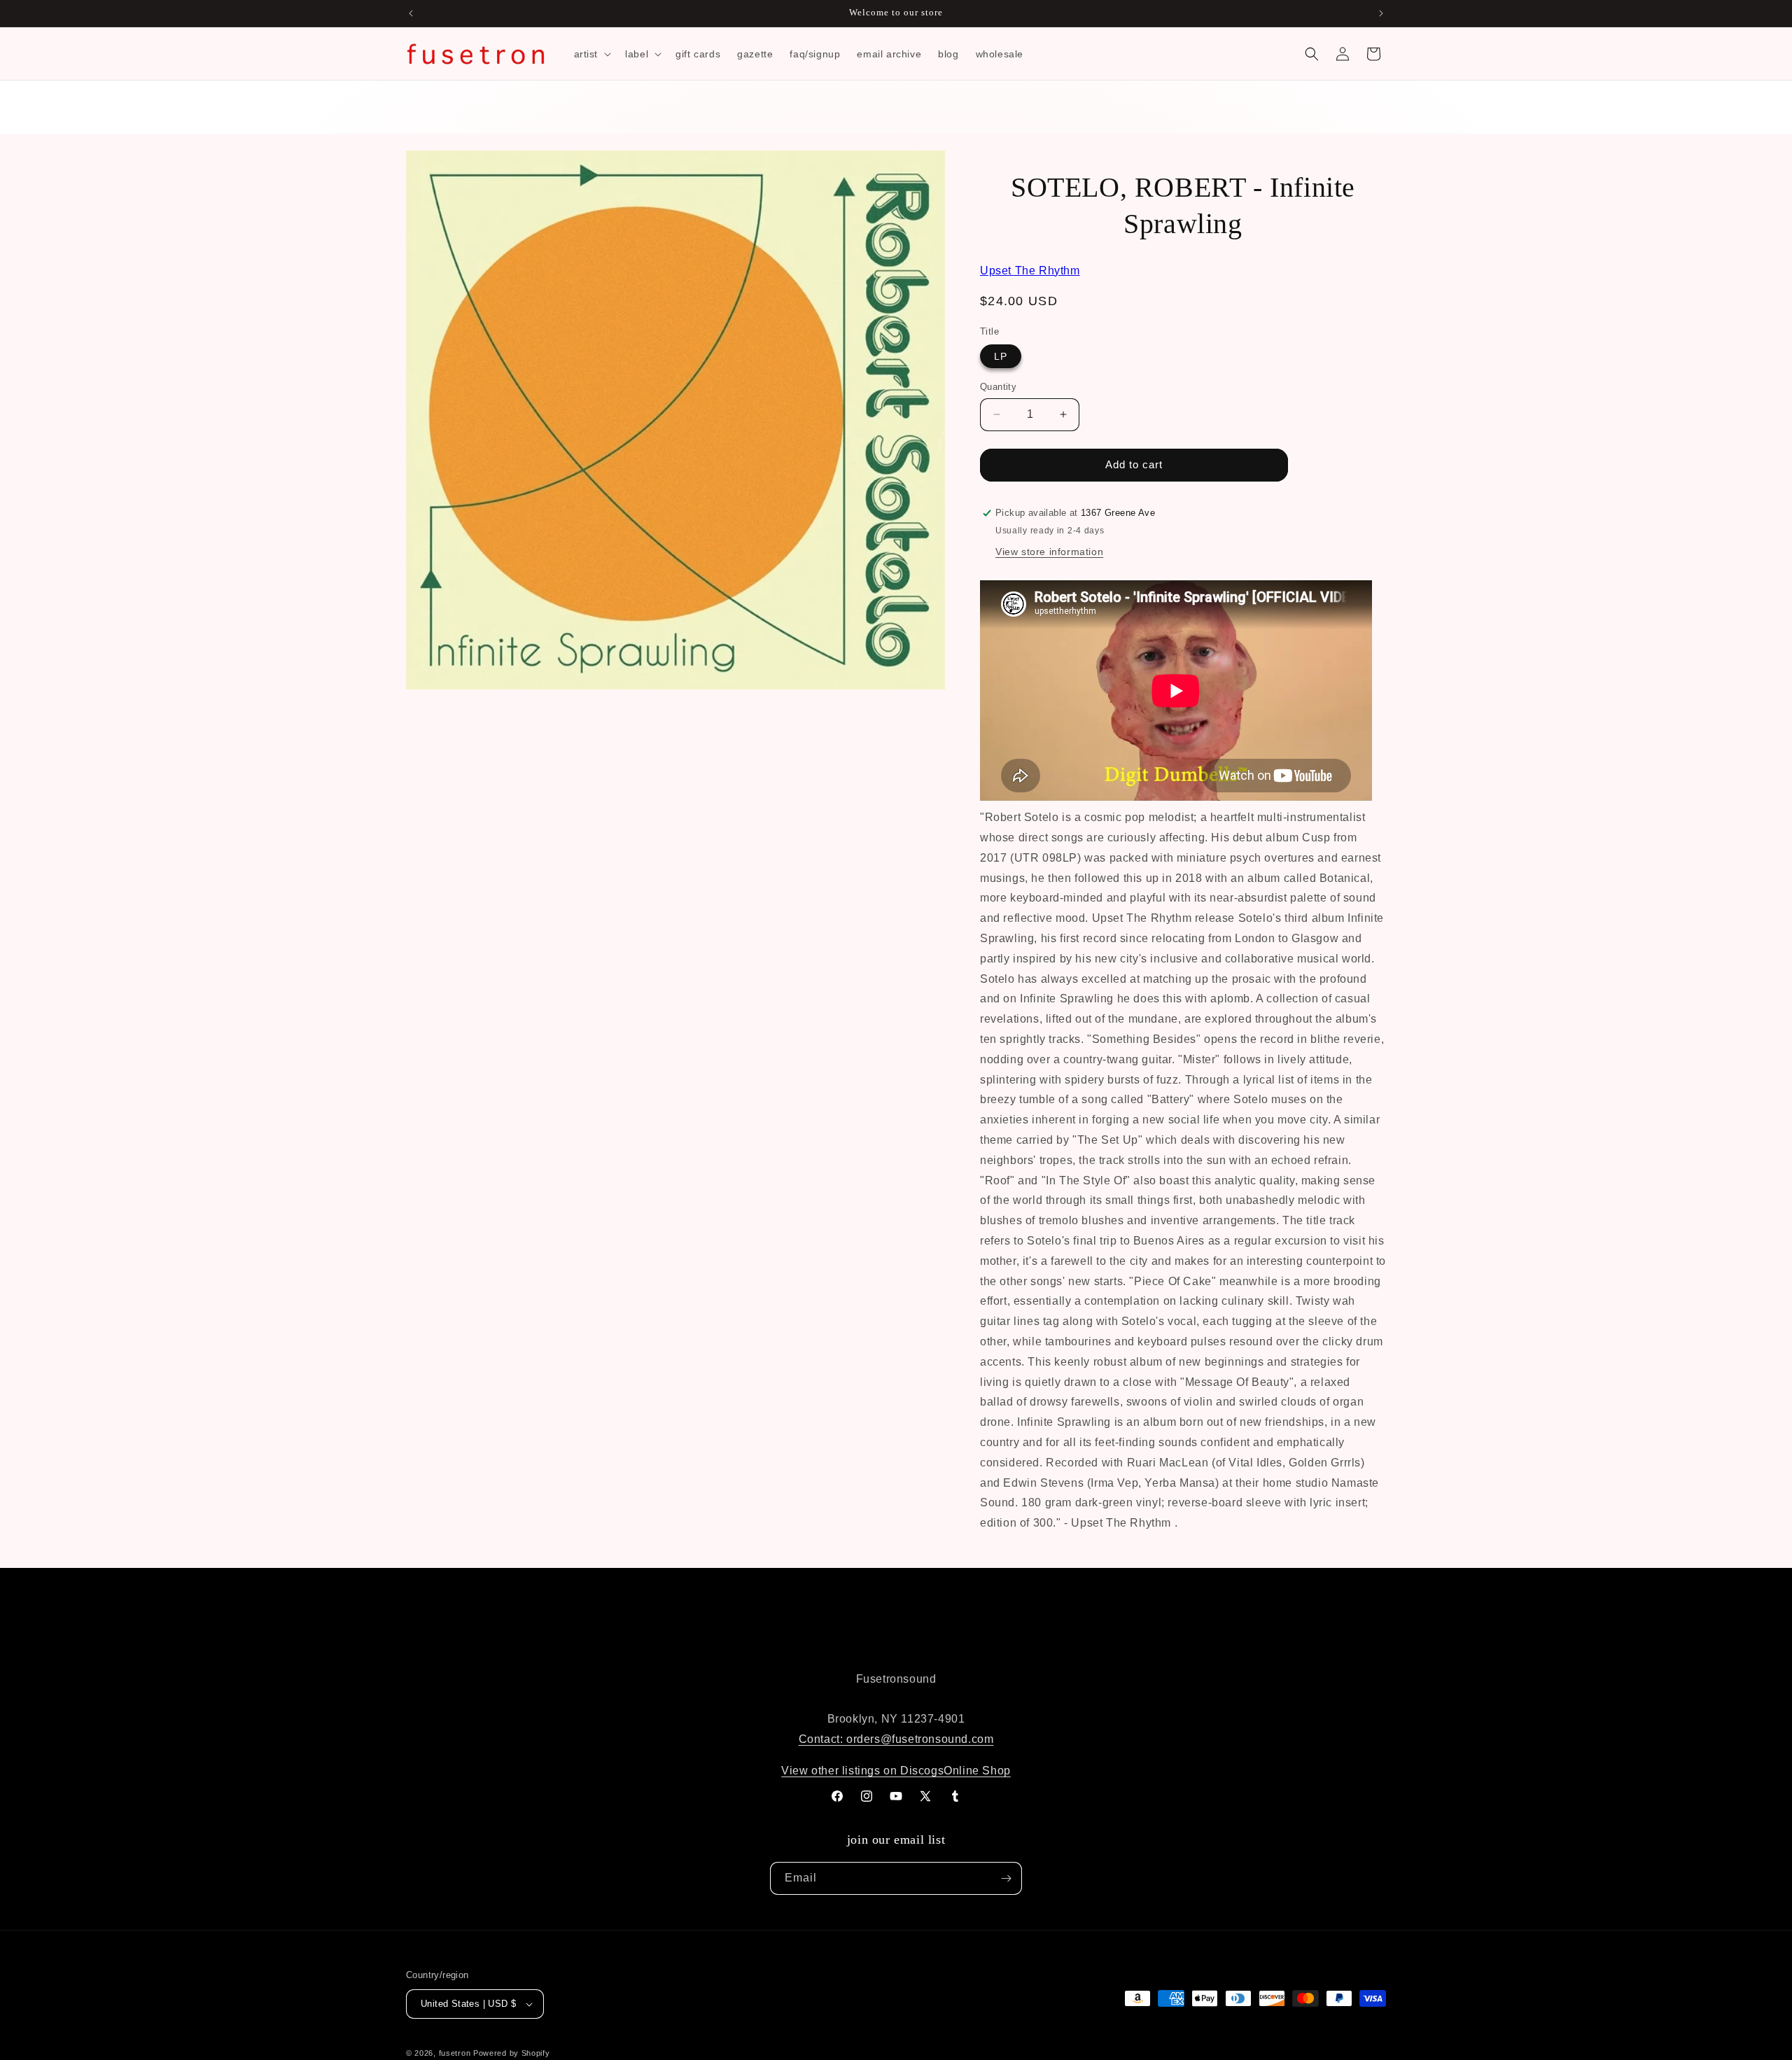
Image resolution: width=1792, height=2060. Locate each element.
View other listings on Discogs (862, 1771)
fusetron (455, 2053)
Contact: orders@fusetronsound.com (896, 1739)
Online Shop (977, 1771)
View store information (1049, 552)
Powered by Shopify (512, 2053)
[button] (591, 54)
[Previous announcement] (411, 13)
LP (1001, 356)
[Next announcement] (1381, 13)
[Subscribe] (1006, 1878)
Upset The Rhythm (1030, 271)
